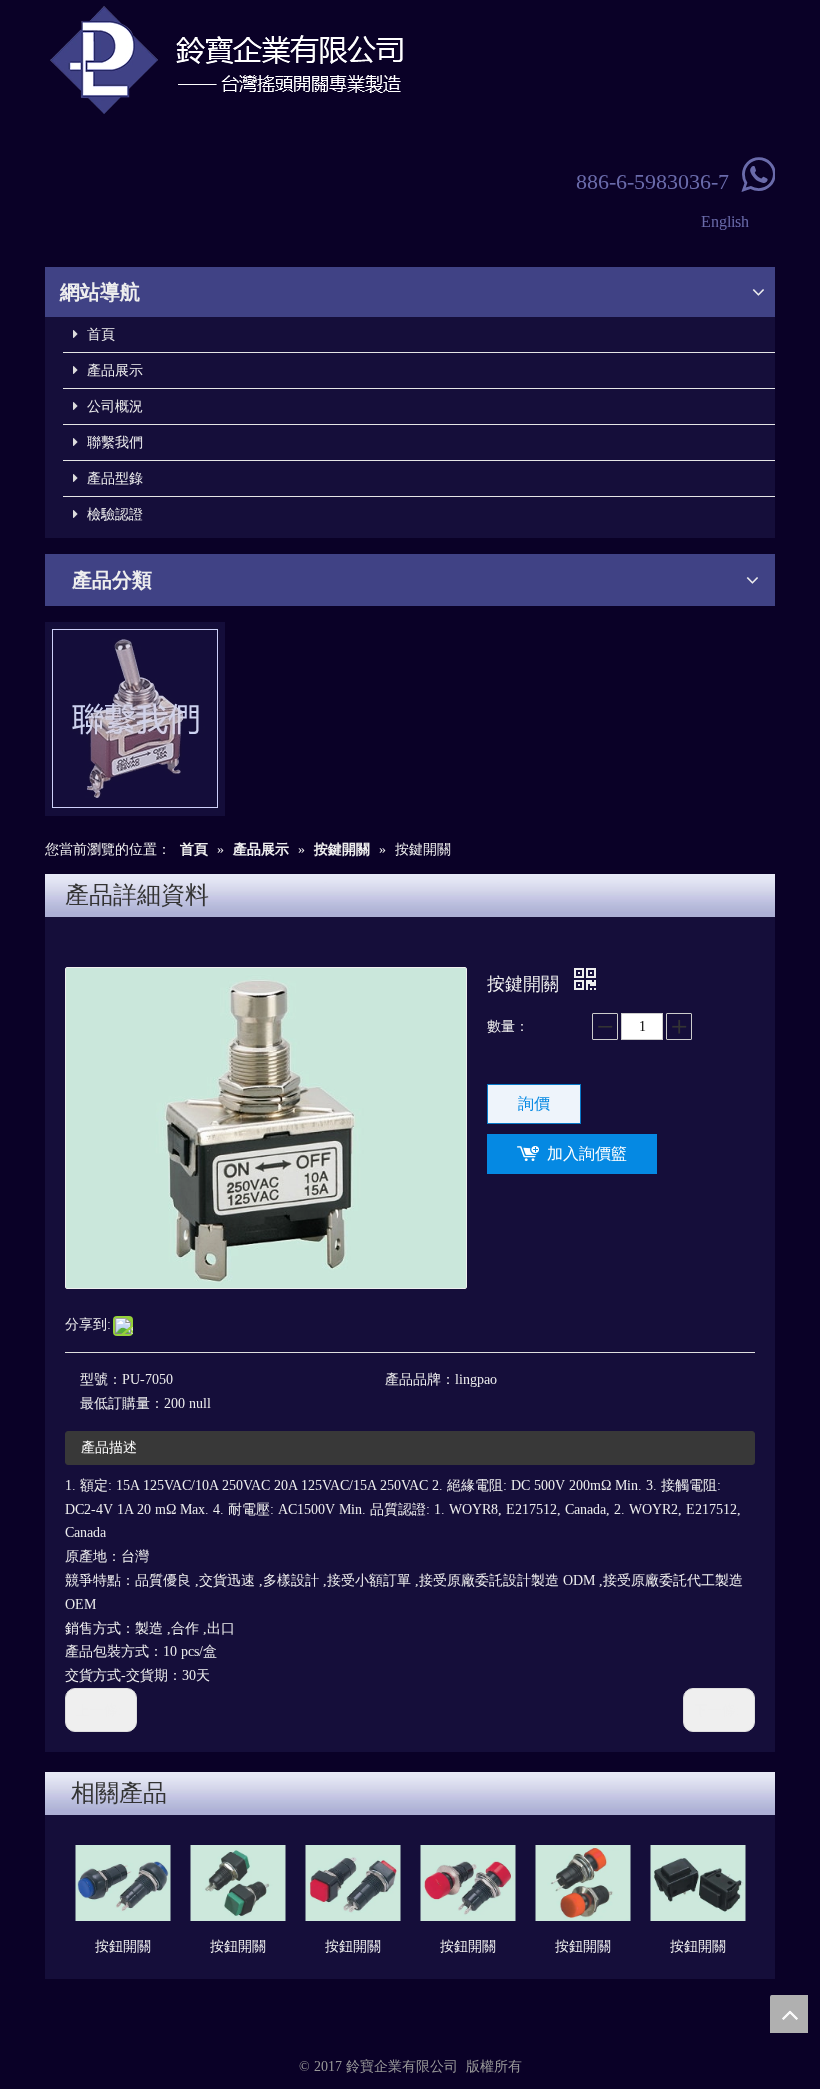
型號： (101, 1379)
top (789, 2014)
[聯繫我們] (135, 719)
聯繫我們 (113, 442)
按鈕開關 (123, 1946)
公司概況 (113, 406)
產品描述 (109, 1447)
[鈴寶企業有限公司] (295, 60)
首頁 (99, 334)
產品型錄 (113, 478)
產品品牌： (420, 1379)
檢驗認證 (113, 514)
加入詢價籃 (587, 1153)
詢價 (534, 1103)
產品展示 (113, 370)
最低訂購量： (122, 1403)
